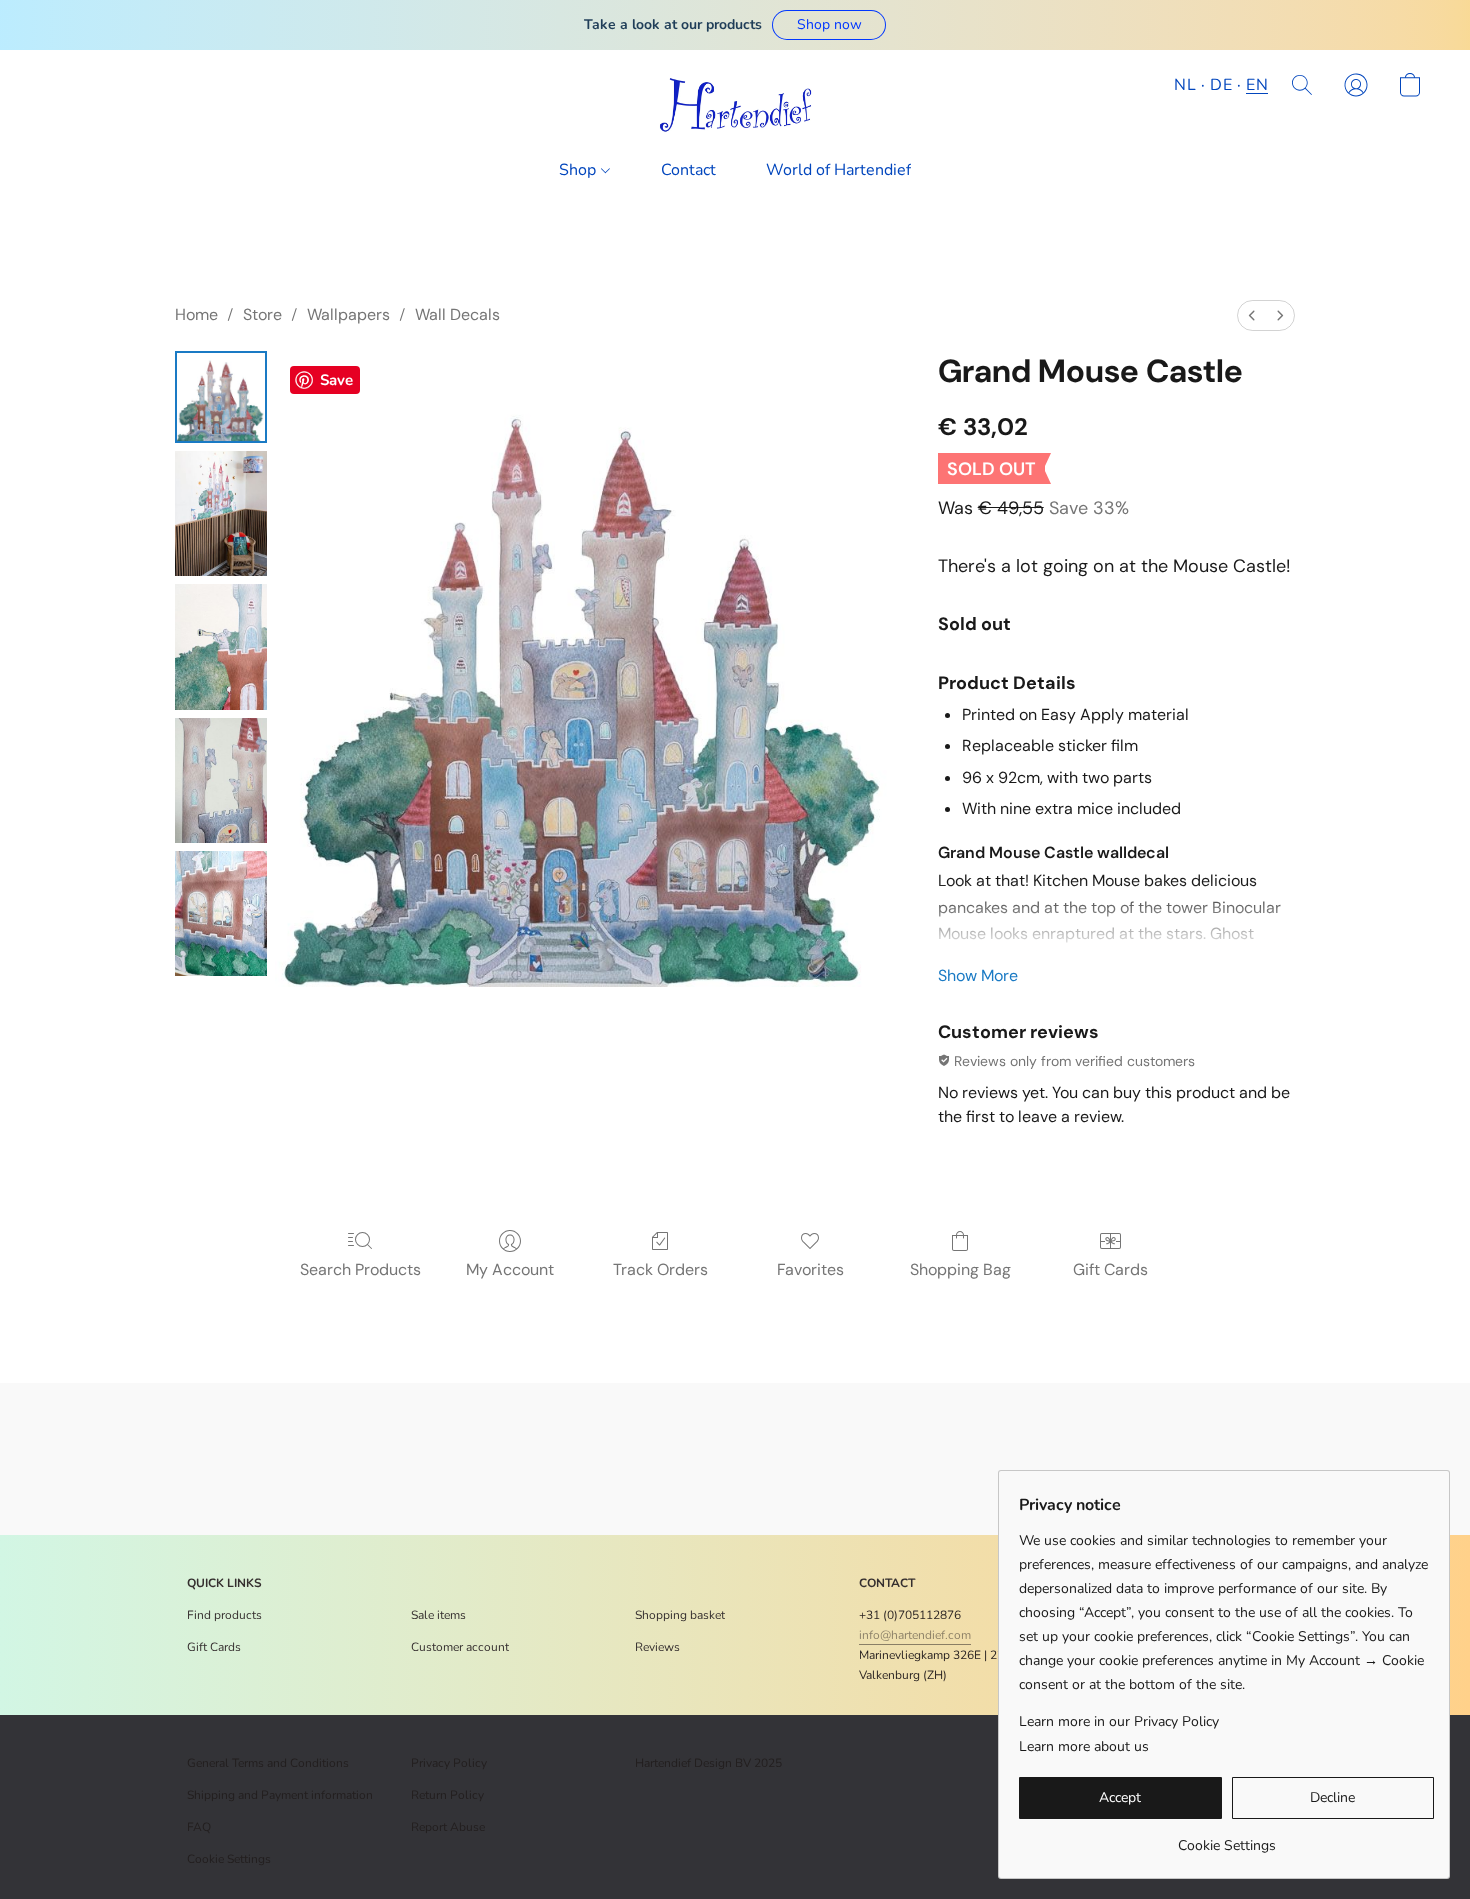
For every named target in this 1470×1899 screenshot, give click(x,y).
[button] (829, 25)
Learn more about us (1084, 1746)
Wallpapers (348, 314)
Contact (688, 170)
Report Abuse (448, 1827)
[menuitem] (1252, 315)
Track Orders (660, 1269)
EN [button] (1257, 85)
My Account (510, 1269)
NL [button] (1185, 85)
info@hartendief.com (915, 1635)
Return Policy (447, 1795)
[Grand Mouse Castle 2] (221, 646)
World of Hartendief (838, 170)
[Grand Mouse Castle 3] (221, 780)
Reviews (657, 1647)
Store (262, 314)
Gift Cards (1110, 1269)
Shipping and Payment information (280, 1795)
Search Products (360, 1269)
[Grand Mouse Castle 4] (221, 913)
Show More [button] (978, 975)
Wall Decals (457, 314)
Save (336, 380)
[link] (1226, 1838)
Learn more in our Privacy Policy (1119, 1721)
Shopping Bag (960, 1269)
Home (196, 314)
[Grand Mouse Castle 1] (221, 513)
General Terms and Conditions (268, 1763)
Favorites (810, 1269)
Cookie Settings (229, 1859)
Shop (579, 170)
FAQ (199, 1827)
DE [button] (1221, 85)
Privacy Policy (449, 1763)
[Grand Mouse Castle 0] (221, 397)
